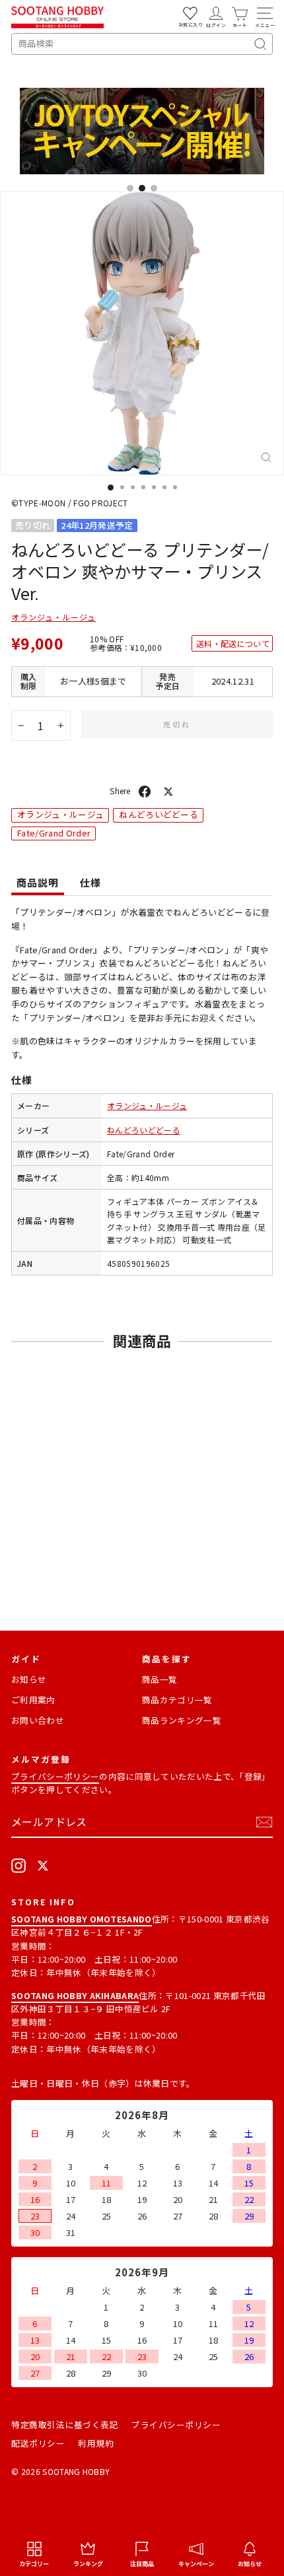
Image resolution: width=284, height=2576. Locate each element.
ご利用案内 (33, 1700)
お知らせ (29, 1679)
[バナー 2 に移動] (142, 188)
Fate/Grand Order (54, 833)
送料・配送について (233, 643)
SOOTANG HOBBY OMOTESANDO (82, 1919)
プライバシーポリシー (55, 1776)
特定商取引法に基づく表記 (65, 2424)
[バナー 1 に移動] (130, 188)
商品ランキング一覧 (182, 1720)
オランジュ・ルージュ (53, 617)
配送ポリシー (38, 2443)
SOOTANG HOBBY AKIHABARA (75, 1995)
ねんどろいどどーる (159, 814)
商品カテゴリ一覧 (177, 1700)
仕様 (90, 882)
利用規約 (96, 2443)
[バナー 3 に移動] (154, 188)
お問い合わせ (38, 1720)
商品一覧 (160, 1679)
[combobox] (142, 44)
